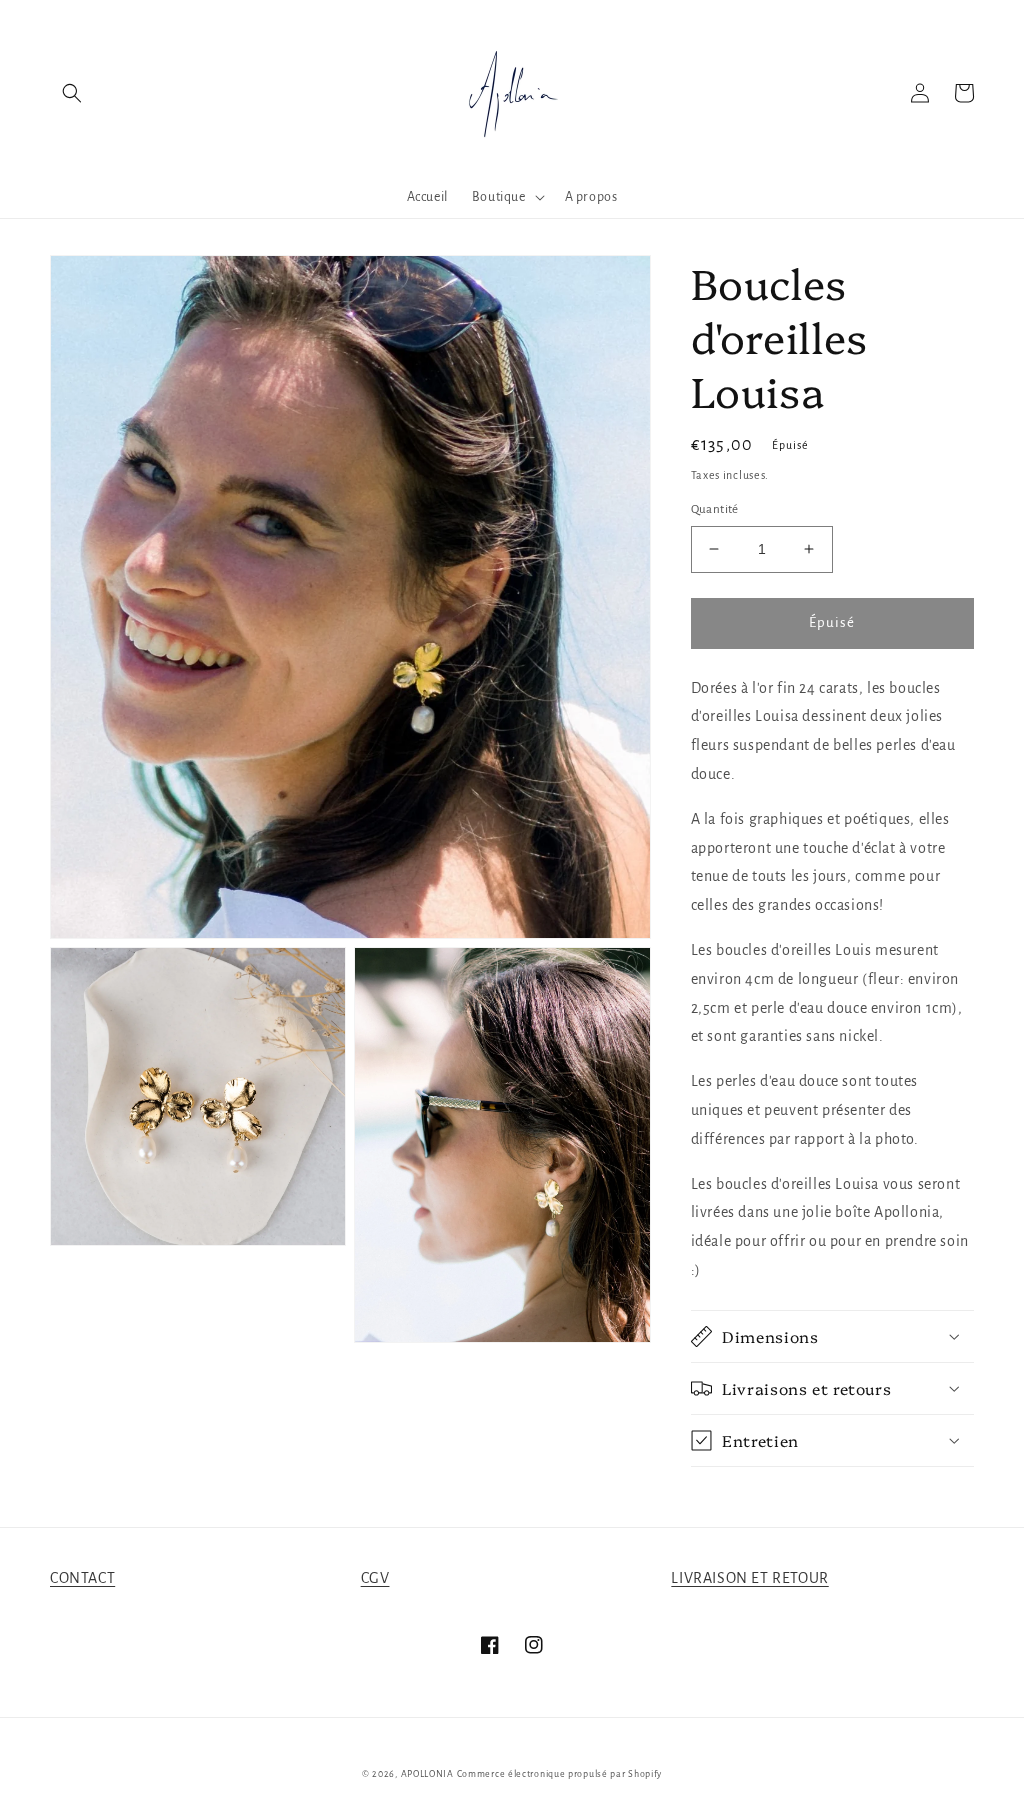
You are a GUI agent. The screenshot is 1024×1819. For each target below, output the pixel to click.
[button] (72, 93)
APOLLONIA (427, 1774)
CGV (375, 1578)
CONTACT (82, 1578)
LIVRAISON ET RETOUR (749, 1578)
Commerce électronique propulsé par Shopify (559, 1774)
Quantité (715, 509)
